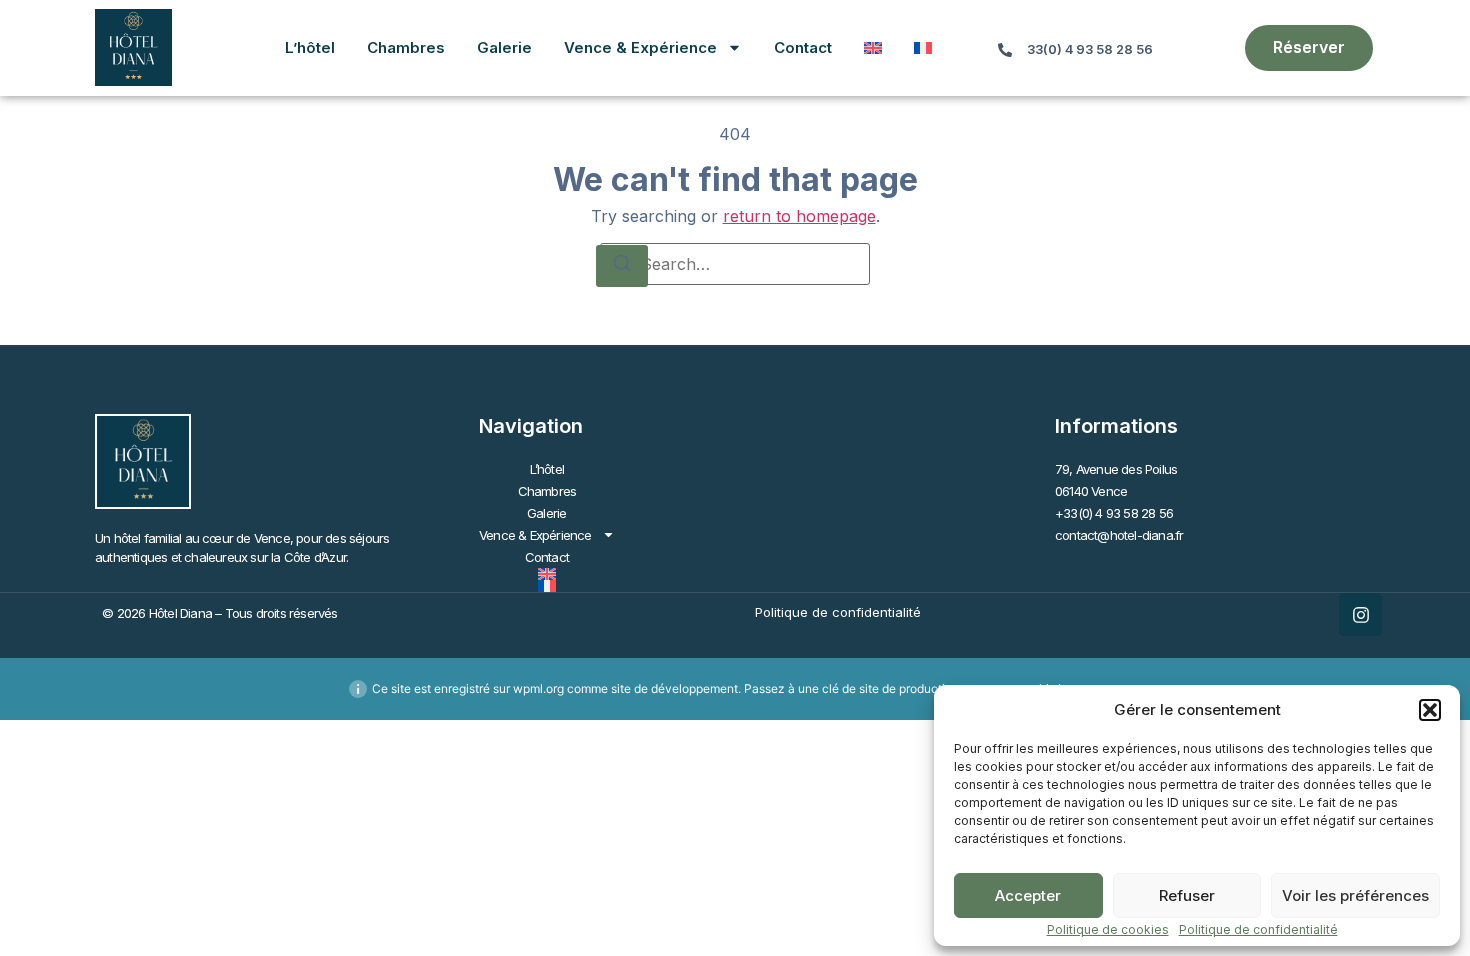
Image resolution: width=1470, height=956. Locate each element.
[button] (1430, 710)
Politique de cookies (1108, 929)
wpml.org (538, 688)
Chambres (406, 47)
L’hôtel (310, 47)
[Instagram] (1360, 614)
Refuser (1187, 895)
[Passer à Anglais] (873, 48)
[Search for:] (735, 264)
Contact (803, 47)
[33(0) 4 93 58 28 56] (1005, 50)
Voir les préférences (1355, 895)
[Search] (622, 266)
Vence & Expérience (640, 47)
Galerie (504, 47)
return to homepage (799, 216)
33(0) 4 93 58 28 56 (1090, 49)
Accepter (1028, 895)
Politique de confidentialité (1258, 929)
